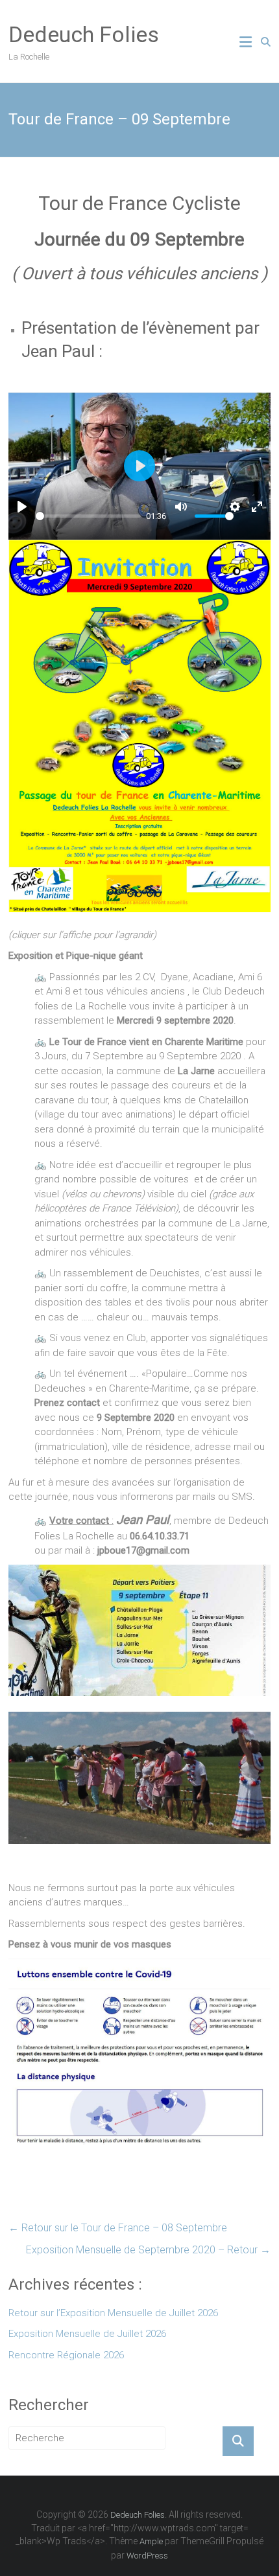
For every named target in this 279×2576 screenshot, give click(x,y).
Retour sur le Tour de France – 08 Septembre (118, 2228)
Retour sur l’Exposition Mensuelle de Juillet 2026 (113, 2313)
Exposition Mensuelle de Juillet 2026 (87, 2334)
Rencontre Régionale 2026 (66, 2355)
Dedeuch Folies (84, 34)
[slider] (88, 516)
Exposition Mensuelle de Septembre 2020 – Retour (148, 2250)
